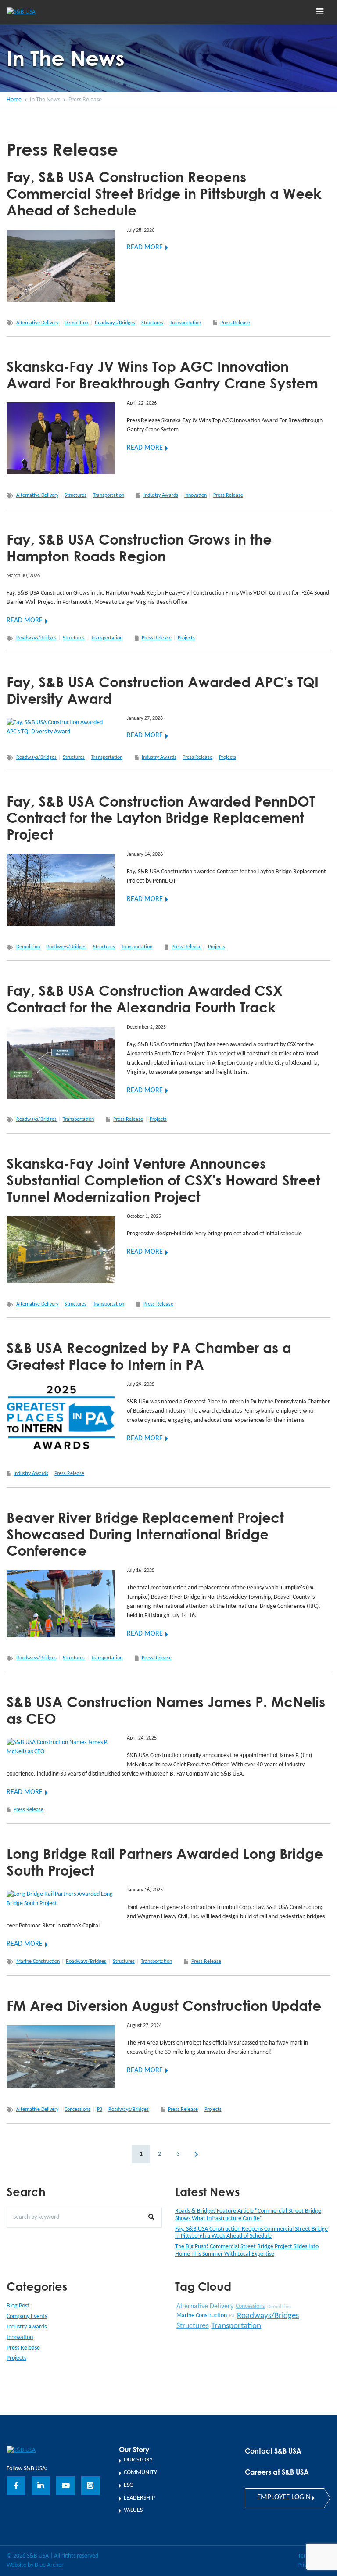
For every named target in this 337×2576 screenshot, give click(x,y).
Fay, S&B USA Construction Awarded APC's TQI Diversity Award (163, 690)
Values (133, 2510)
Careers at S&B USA (277, 2472)
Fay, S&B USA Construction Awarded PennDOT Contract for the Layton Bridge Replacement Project (161, 818)
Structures (152, 323)
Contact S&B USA (273, 2451)
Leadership (139, 2498)
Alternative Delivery (37, 323)
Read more (145, 248)
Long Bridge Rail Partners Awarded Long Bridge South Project (165, 1862)
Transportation (185, 323)
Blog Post (18, 2306)
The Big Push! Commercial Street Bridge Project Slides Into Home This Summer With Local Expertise (247, 2250)
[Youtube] (66, 2486)
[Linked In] (41, 2486)
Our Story (138, 2460)
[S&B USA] (21, 2450)
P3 (100, 2110)
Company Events (27, 2316)
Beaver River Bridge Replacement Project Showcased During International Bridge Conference (145, 1534)
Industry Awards (161, 495)
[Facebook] (16, 2486)
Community (140, 2473)
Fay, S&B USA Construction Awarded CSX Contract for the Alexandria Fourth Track (145, 999)
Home (14, 100)
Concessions (77, 2110)
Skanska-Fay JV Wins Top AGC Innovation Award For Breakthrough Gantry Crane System (162, 375)
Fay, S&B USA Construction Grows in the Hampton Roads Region (139, 547)
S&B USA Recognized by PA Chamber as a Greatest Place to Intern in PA (149, 1356)
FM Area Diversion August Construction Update (164, 2005)
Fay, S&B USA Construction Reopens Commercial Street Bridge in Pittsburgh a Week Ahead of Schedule (164, 193)
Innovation (195, 495)
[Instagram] (91, 2486)
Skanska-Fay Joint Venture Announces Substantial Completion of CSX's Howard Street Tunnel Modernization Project (163, 1180)
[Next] (196, 2154)
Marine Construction (38, 1962)
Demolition (76, 323)
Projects (186, 638)
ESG (129, 2485)
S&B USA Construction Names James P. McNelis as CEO (166, 1710)
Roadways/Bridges (115, 323)
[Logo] (37, 12)
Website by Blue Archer (35, 2565)
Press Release (235, 323)
